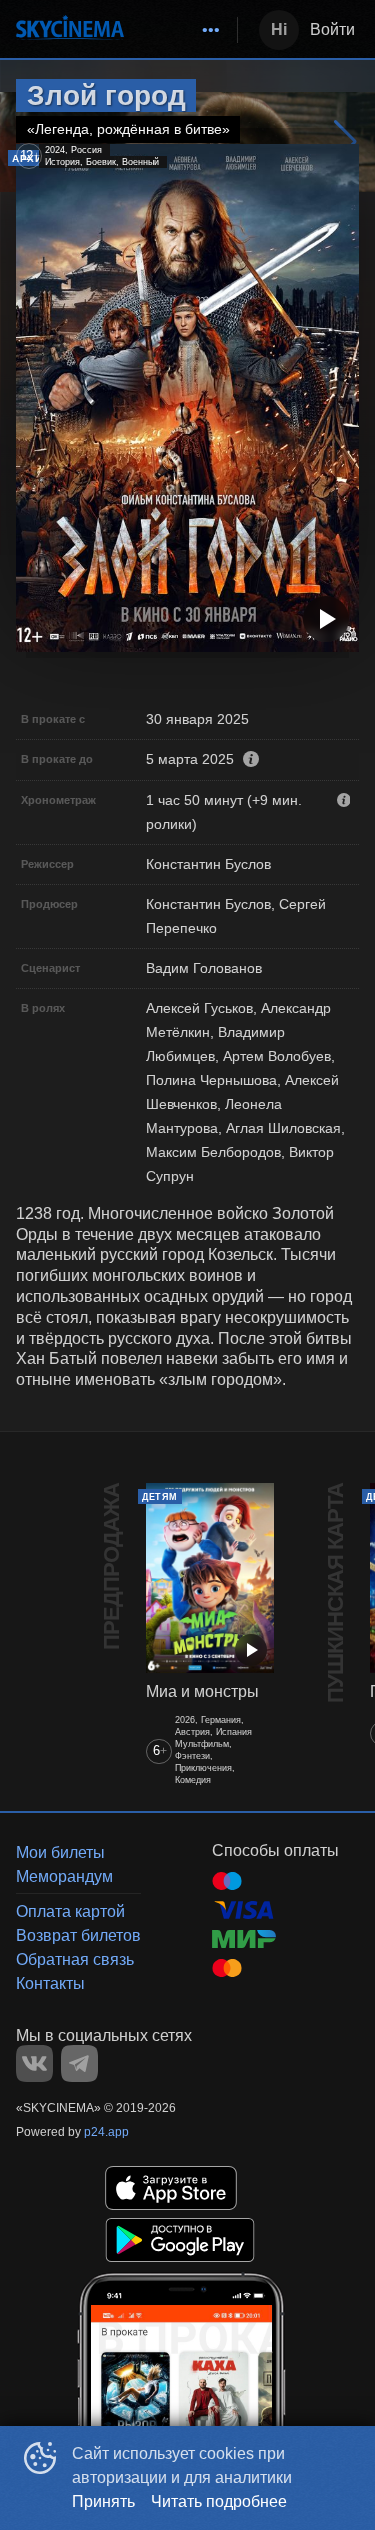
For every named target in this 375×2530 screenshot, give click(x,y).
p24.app (106, 2132)
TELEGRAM (79, 2063)
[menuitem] (211, 30)
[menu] (184, 30)
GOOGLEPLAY (180, 2240)
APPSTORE (171, 2188)
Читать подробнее (219, 2501)
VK (34, 2063)
